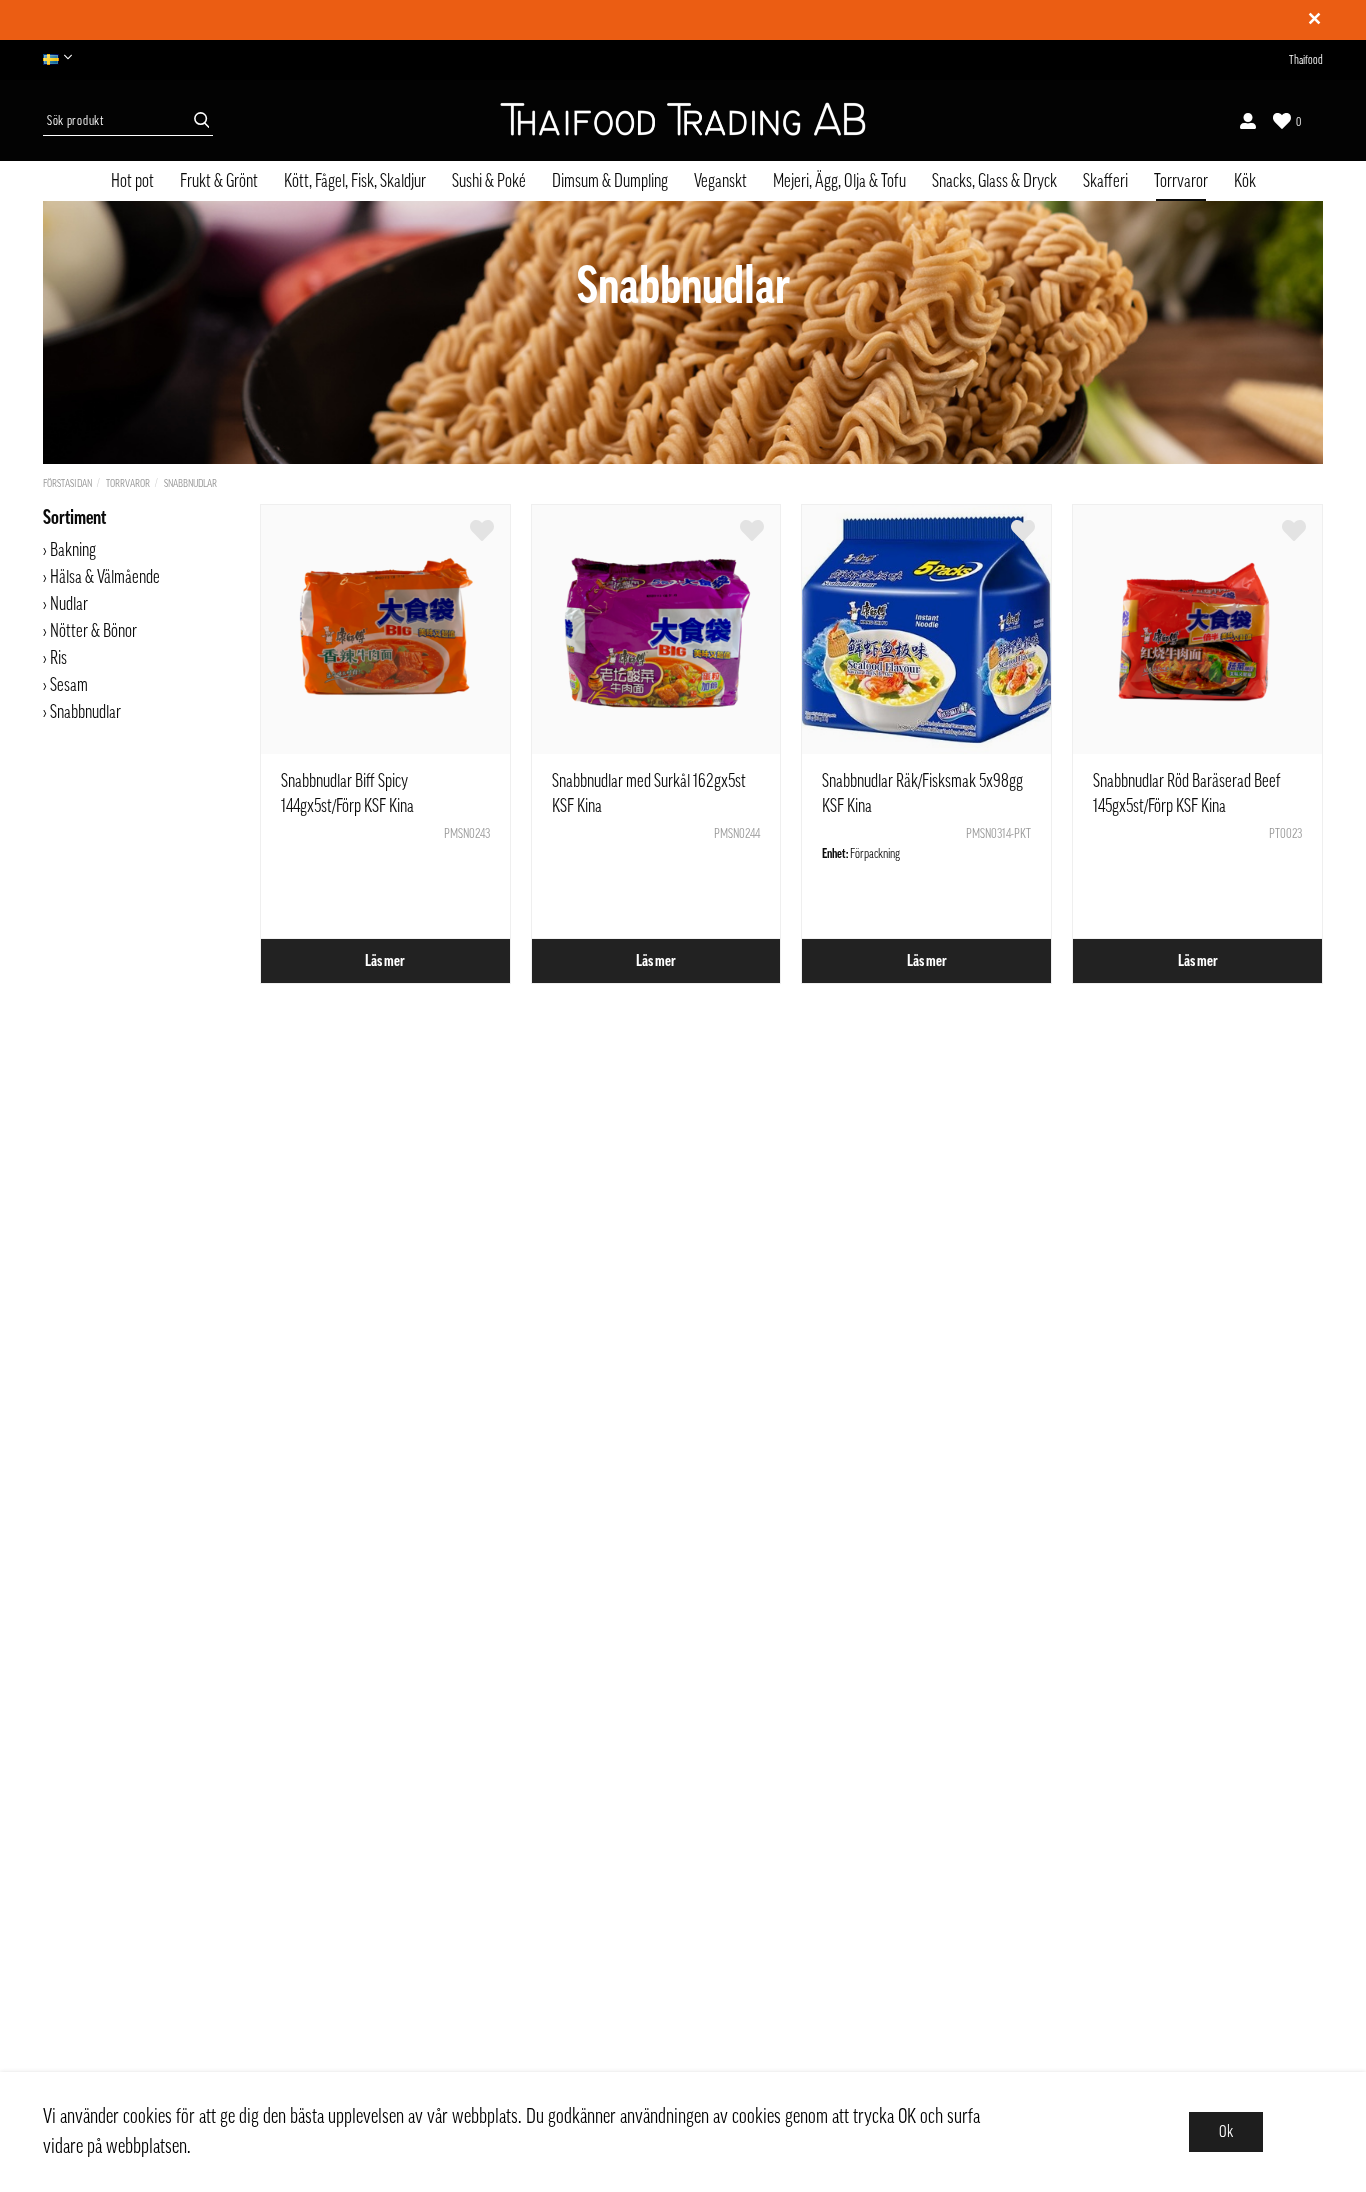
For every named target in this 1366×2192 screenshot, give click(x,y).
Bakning (73, 550)
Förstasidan (67, 483)
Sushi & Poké (489, 181)
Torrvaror (1181, 181)
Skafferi (1105, 181)
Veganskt (720, 181)
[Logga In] (1248, 121)
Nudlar (69, 604)
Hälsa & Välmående (105, 577)
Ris (58, 658)
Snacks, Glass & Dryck (994, 181)
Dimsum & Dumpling (610, 181)
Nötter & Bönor (93, 631)
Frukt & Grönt (219, 181)
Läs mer (385, 961)
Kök (1245, 181)
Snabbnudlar (190, 483)
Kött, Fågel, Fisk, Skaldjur (355, 181)
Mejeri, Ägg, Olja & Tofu (839, 181)
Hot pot (132, 181)
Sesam (69, 685)
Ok (1226, 2132)
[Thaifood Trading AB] (683, 121)
